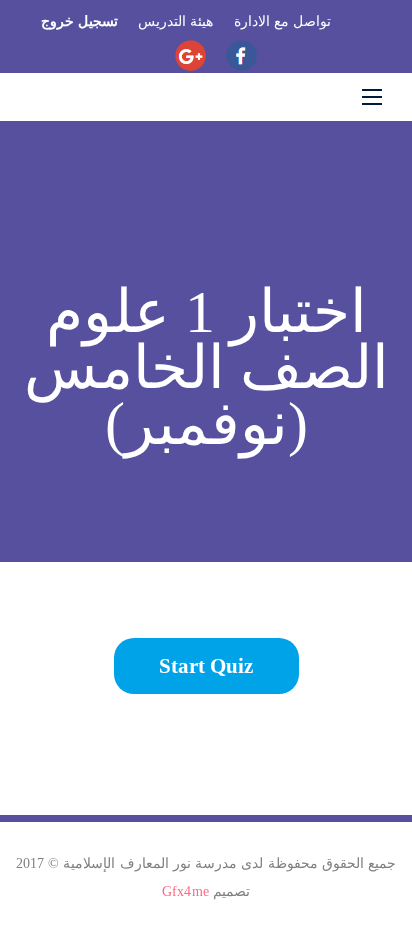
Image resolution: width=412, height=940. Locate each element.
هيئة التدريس (175, 21)
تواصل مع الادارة (282, 21)
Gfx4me (186, 891)
